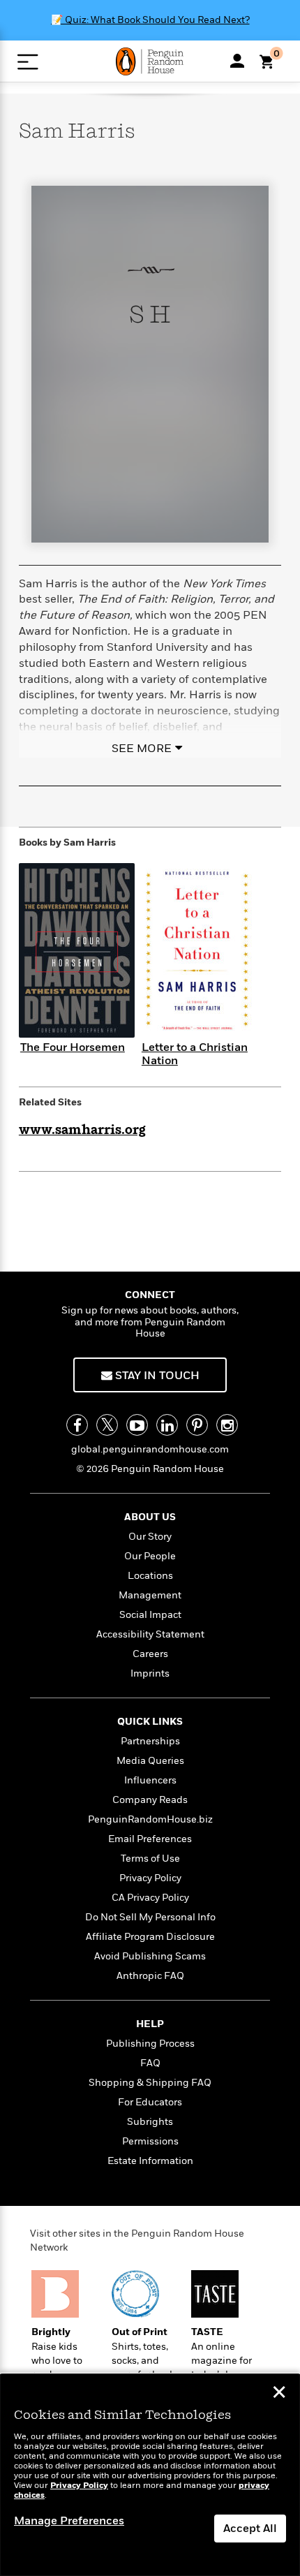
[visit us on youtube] (137, 1425)
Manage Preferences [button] (69, 2521)
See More (142, 749)
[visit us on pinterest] (197, 1425)
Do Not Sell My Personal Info (150, 1917)
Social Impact (150, 1615)
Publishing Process (150, 2044)
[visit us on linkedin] (167, 1425)
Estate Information (150, 2161)
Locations (150, 1576)
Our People (150, 1556)
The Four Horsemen (73, 1047)
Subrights (150, 2122)
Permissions (150, 2141)
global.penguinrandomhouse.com (150, 1449)
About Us (150, 1517)
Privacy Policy (150, 1878)
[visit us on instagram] (227, 1425)
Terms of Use (150, 1859)
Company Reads (150, 1800)
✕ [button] (279, 2394)
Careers (150, 1654)
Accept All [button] (250, 2529)
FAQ (150, 2063)
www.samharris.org (82, 1131)
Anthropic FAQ (150, 1976)
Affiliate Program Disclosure (150, 1937)
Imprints (150, 1673)
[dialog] (150, 2475)
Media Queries (150, 1761)
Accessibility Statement (150, 1634)
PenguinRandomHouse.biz (150, 1819)
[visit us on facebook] (77, 1425)
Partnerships (150, 1741)
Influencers (150, 1780)
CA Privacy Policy (150, 1898)
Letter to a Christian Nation (195, 1054)
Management (150, 1595)
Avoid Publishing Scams (150, 1956)
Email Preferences (150, 1839)
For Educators (150, 2102)
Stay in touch (156, 1376)
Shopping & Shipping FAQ (150, 2083)
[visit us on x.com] (107, 1425)
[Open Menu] (28, 62)
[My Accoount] (237, 61)
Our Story (150, 1537)
